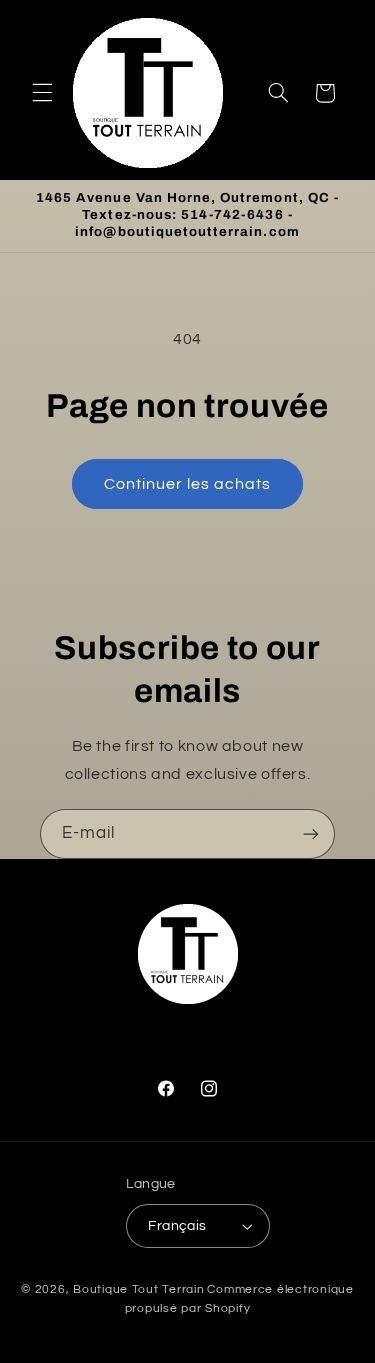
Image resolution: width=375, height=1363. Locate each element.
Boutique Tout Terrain (138, 1289)
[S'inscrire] (311, 833)
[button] (42, 93)
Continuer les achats (188, 484)
